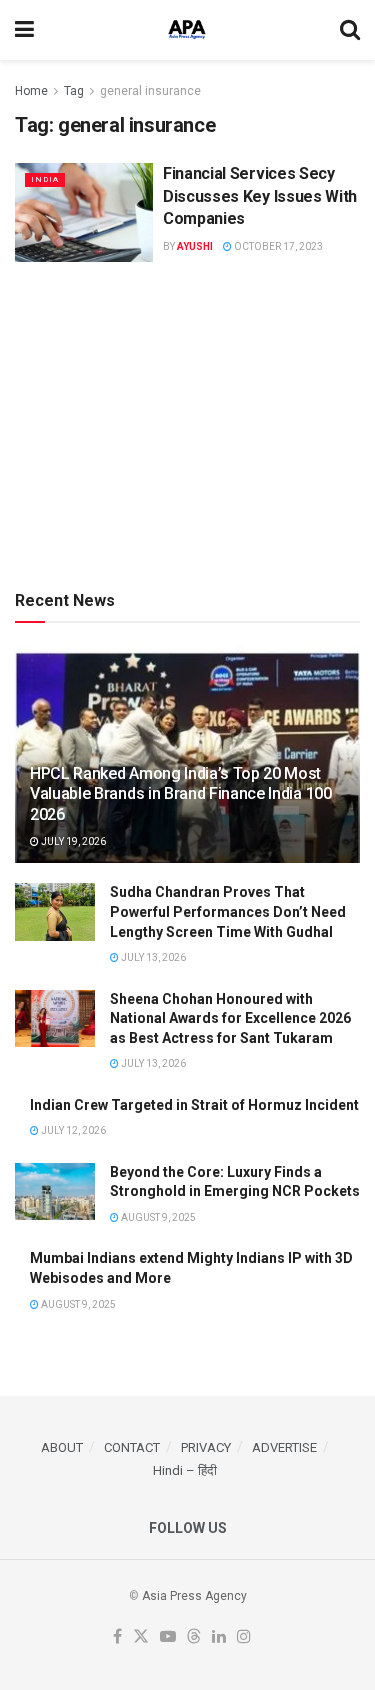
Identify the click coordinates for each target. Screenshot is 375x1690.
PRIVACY (206, 1447)
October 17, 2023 (277, 246)
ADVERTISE (284, 1447)
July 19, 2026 (72, 841)
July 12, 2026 (72, 1130)
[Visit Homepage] (187, 30)
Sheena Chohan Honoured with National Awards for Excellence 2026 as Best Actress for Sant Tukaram (230, 1018)
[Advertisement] (188, 422)
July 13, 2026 (152, 957)
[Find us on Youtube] (168, 1637)
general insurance (150, 91)
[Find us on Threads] (194, 1637)
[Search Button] (350, 30)
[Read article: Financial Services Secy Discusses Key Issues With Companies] (84, 212)
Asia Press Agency (194, 1596)
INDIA (45, 179)
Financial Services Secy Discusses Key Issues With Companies (260, 196)
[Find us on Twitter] (141, 1637)
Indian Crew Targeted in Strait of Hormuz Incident (194, 1105)
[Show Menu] (24, 30)
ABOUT (62, 1447)
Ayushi (195, 246)
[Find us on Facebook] (117, 1637)
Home (31, 91)
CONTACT (132, 1447)
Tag (74, 91)
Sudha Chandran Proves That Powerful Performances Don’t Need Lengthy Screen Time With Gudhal (228, 911)
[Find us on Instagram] (244, 1637)
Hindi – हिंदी (185, 1470)
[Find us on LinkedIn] (219, 1637)
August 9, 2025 (157, 1217)
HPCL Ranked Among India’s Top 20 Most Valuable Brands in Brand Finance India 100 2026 (181, 794)
